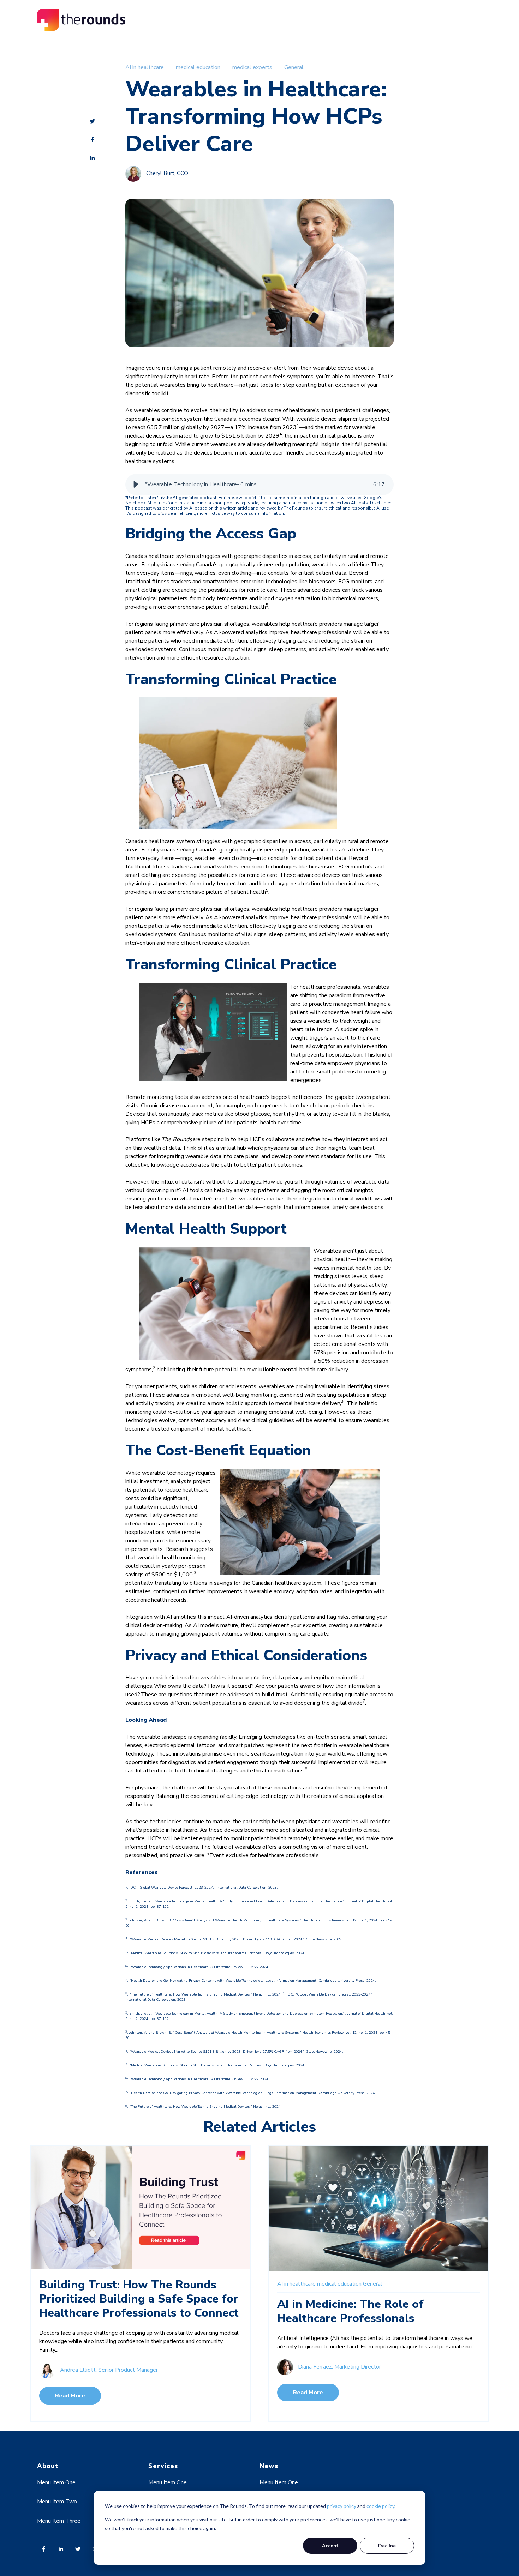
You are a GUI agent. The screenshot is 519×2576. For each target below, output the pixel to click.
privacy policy (342, 2506)
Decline (387, 2545)
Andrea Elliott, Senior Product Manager (109, 2370)
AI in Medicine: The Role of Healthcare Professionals (350, 2311)
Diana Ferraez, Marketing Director (339, 2367)
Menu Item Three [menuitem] (59, 2521)
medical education (198, 67)
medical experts (252, 67)
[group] (259, 484)
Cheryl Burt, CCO (167, 174)
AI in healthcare (145, 67)
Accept (330, 2545)
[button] (136, 484)
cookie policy (380, 2506)
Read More (70, 2396)
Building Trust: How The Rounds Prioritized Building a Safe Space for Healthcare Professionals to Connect (139, 2299)
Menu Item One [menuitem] (56, 2482)
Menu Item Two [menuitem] (57, 2502)
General (294, 67)
